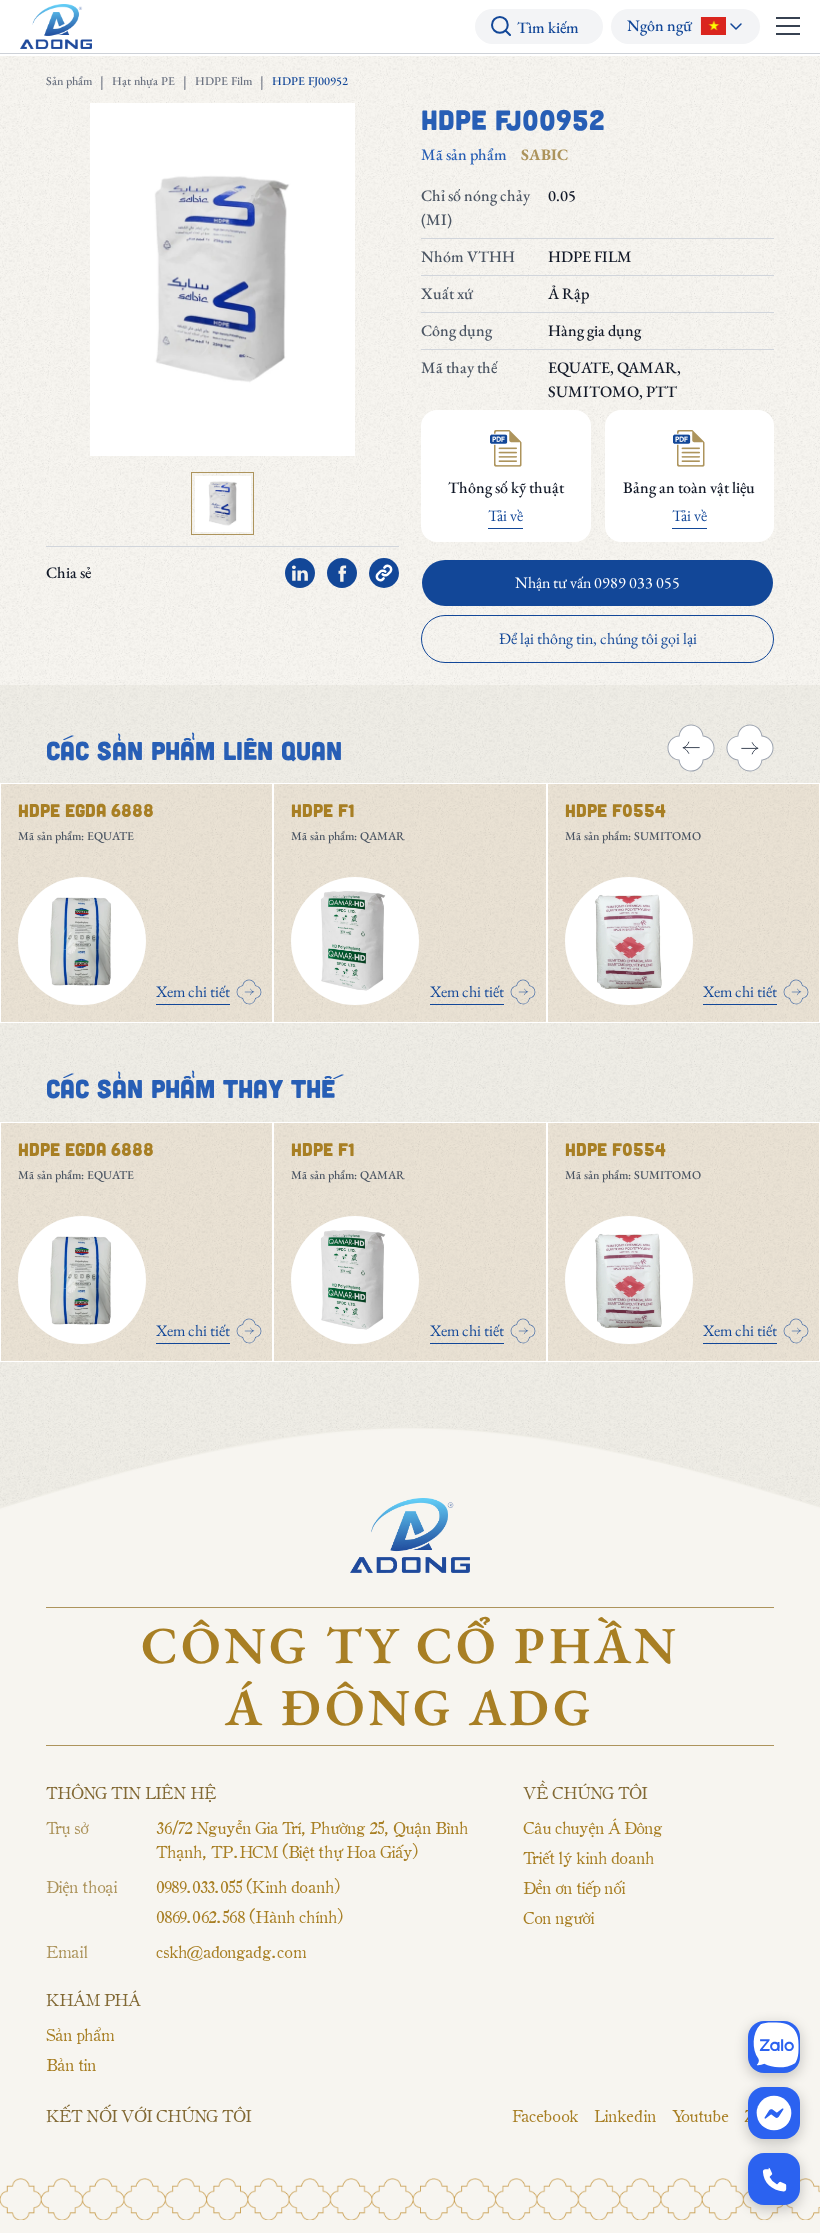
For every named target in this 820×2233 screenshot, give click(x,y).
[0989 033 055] (774, 2179)
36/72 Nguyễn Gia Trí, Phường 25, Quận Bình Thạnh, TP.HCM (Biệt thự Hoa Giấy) (312, 1839)
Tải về (505, 515)
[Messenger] (774, 2113)
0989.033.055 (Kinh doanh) (247, 1886)
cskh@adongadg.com (231, 1951)
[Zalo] (774, 2047)
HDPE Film (223, 81)
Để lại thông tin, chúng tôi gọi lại (598, 638)
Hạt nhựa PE (143, 81)
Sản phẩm (69, 81)
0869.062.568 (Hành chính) (249, 1916)
